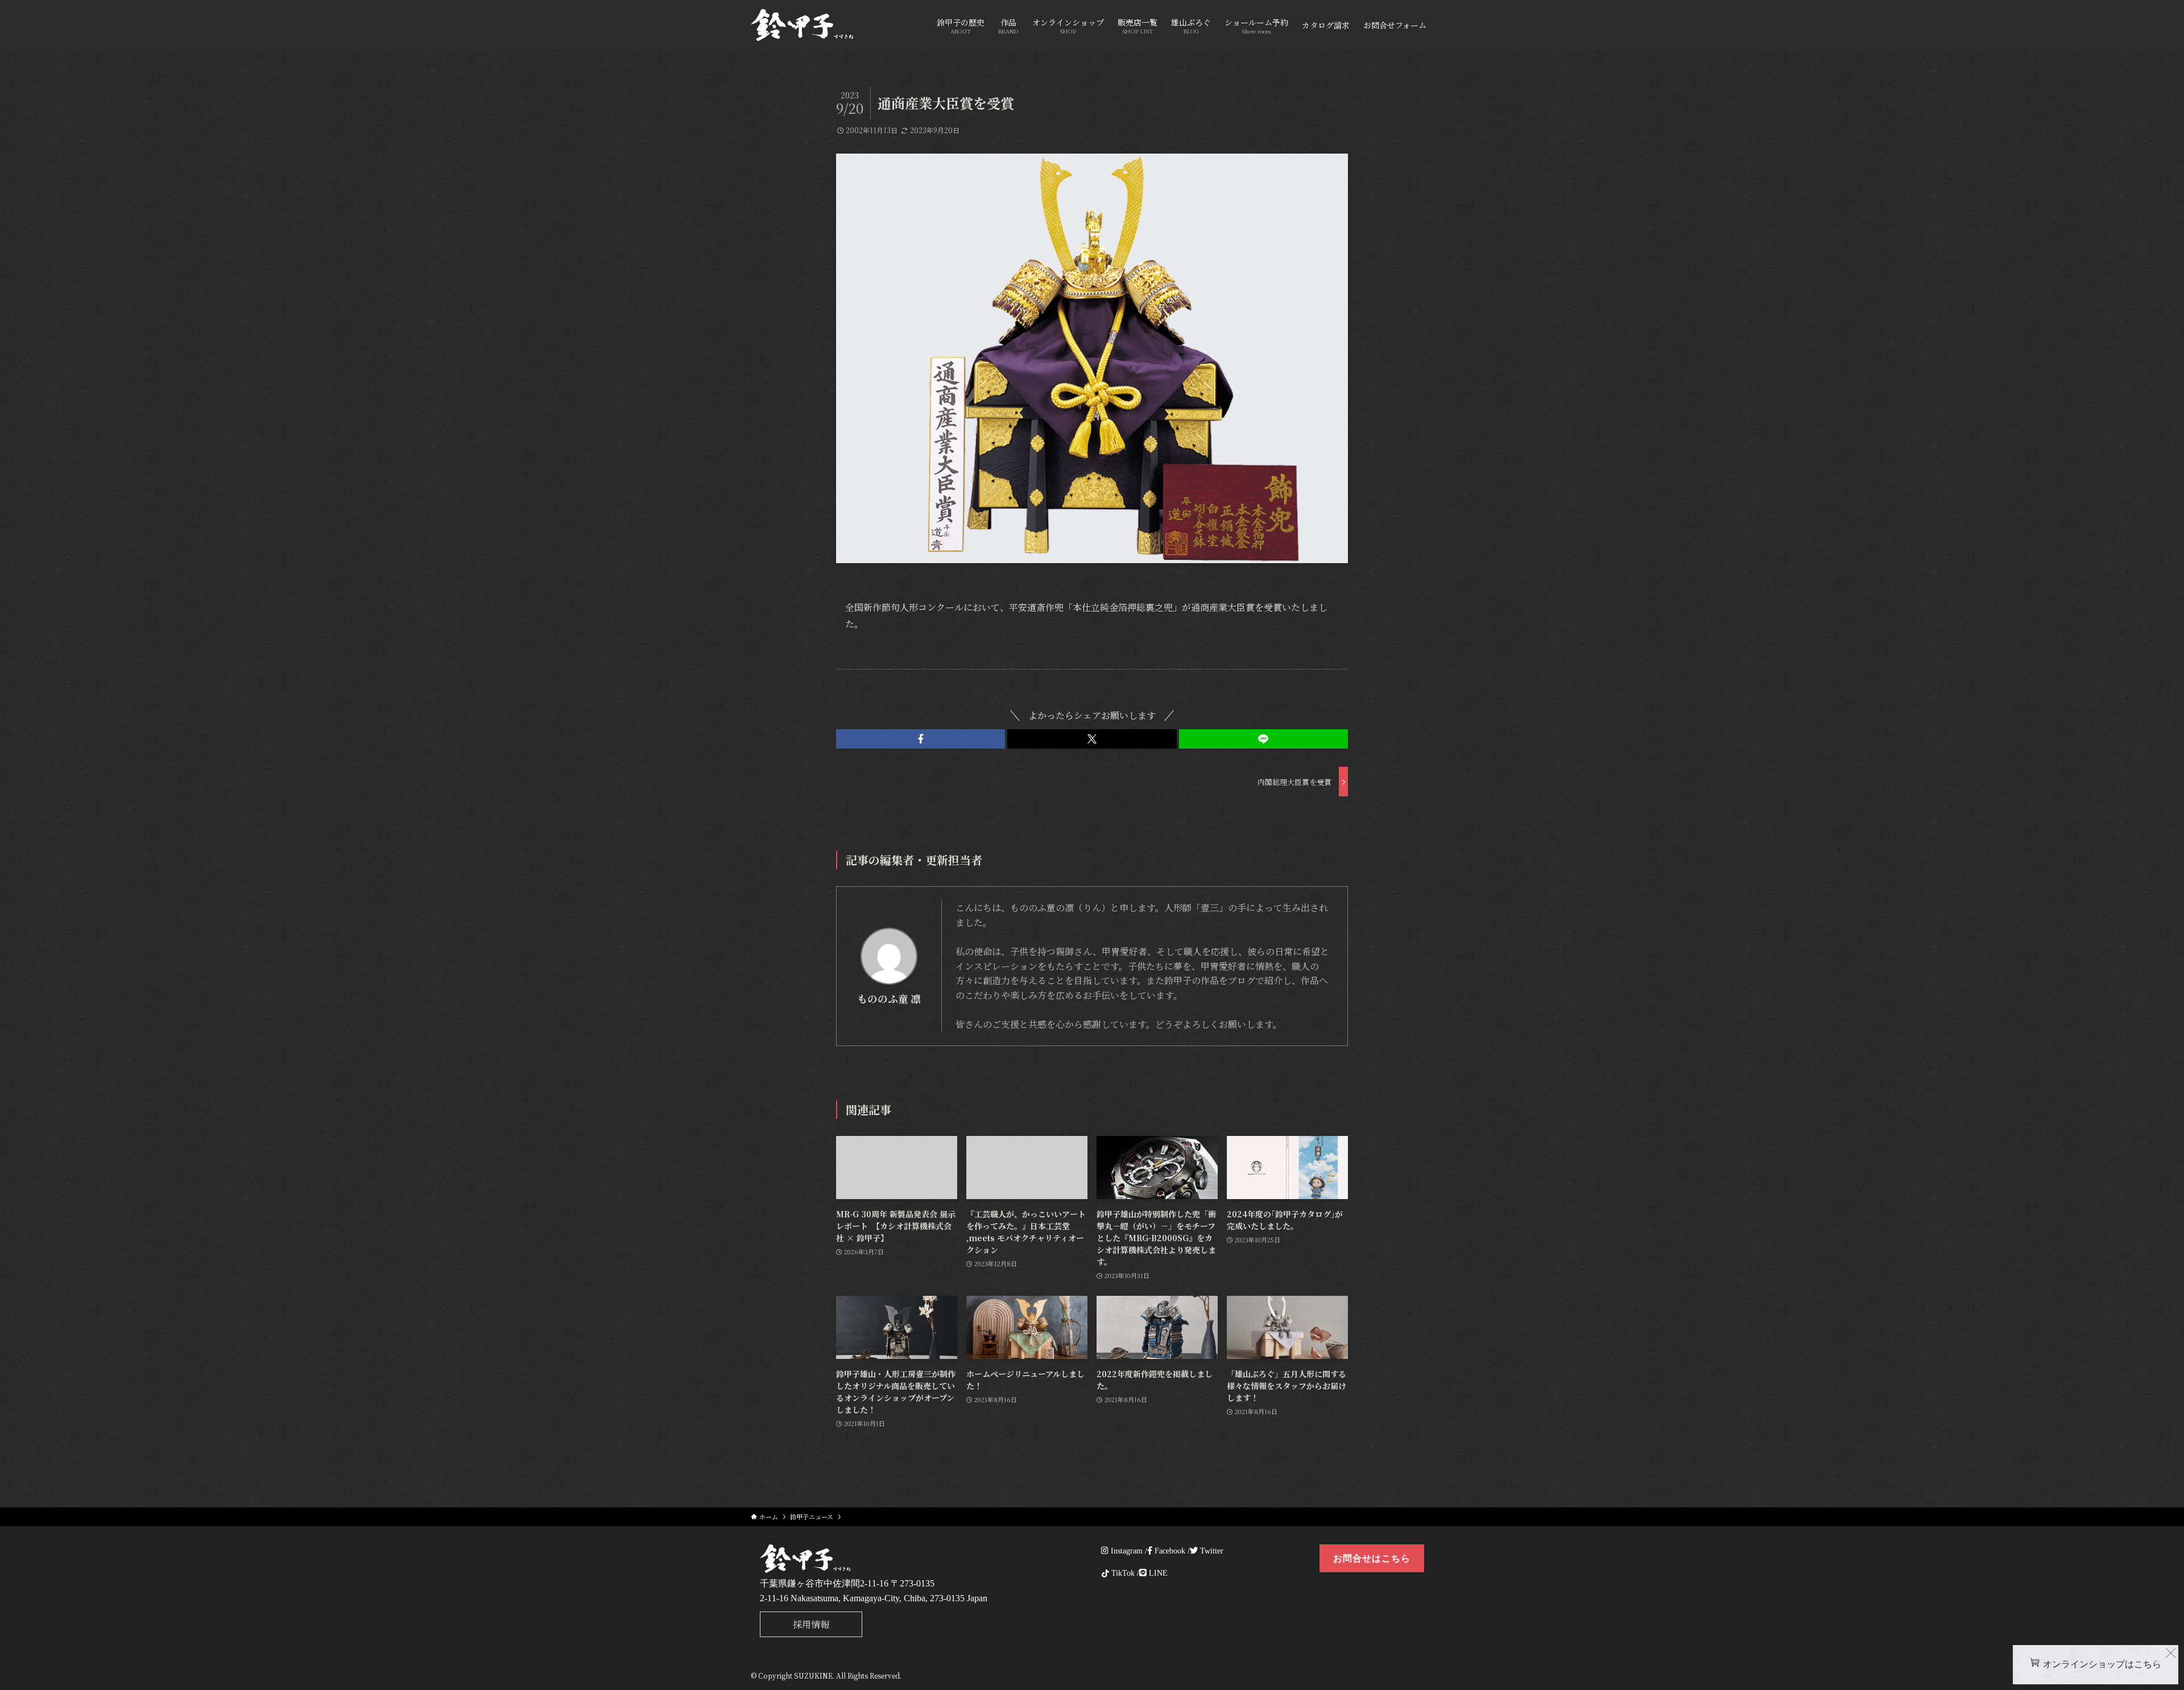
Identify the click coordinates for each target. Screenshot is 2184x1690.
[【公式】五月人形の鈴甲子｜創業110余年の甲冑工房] (802, 25)
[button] (921, 739)
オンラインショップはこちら (2102, 1664)
